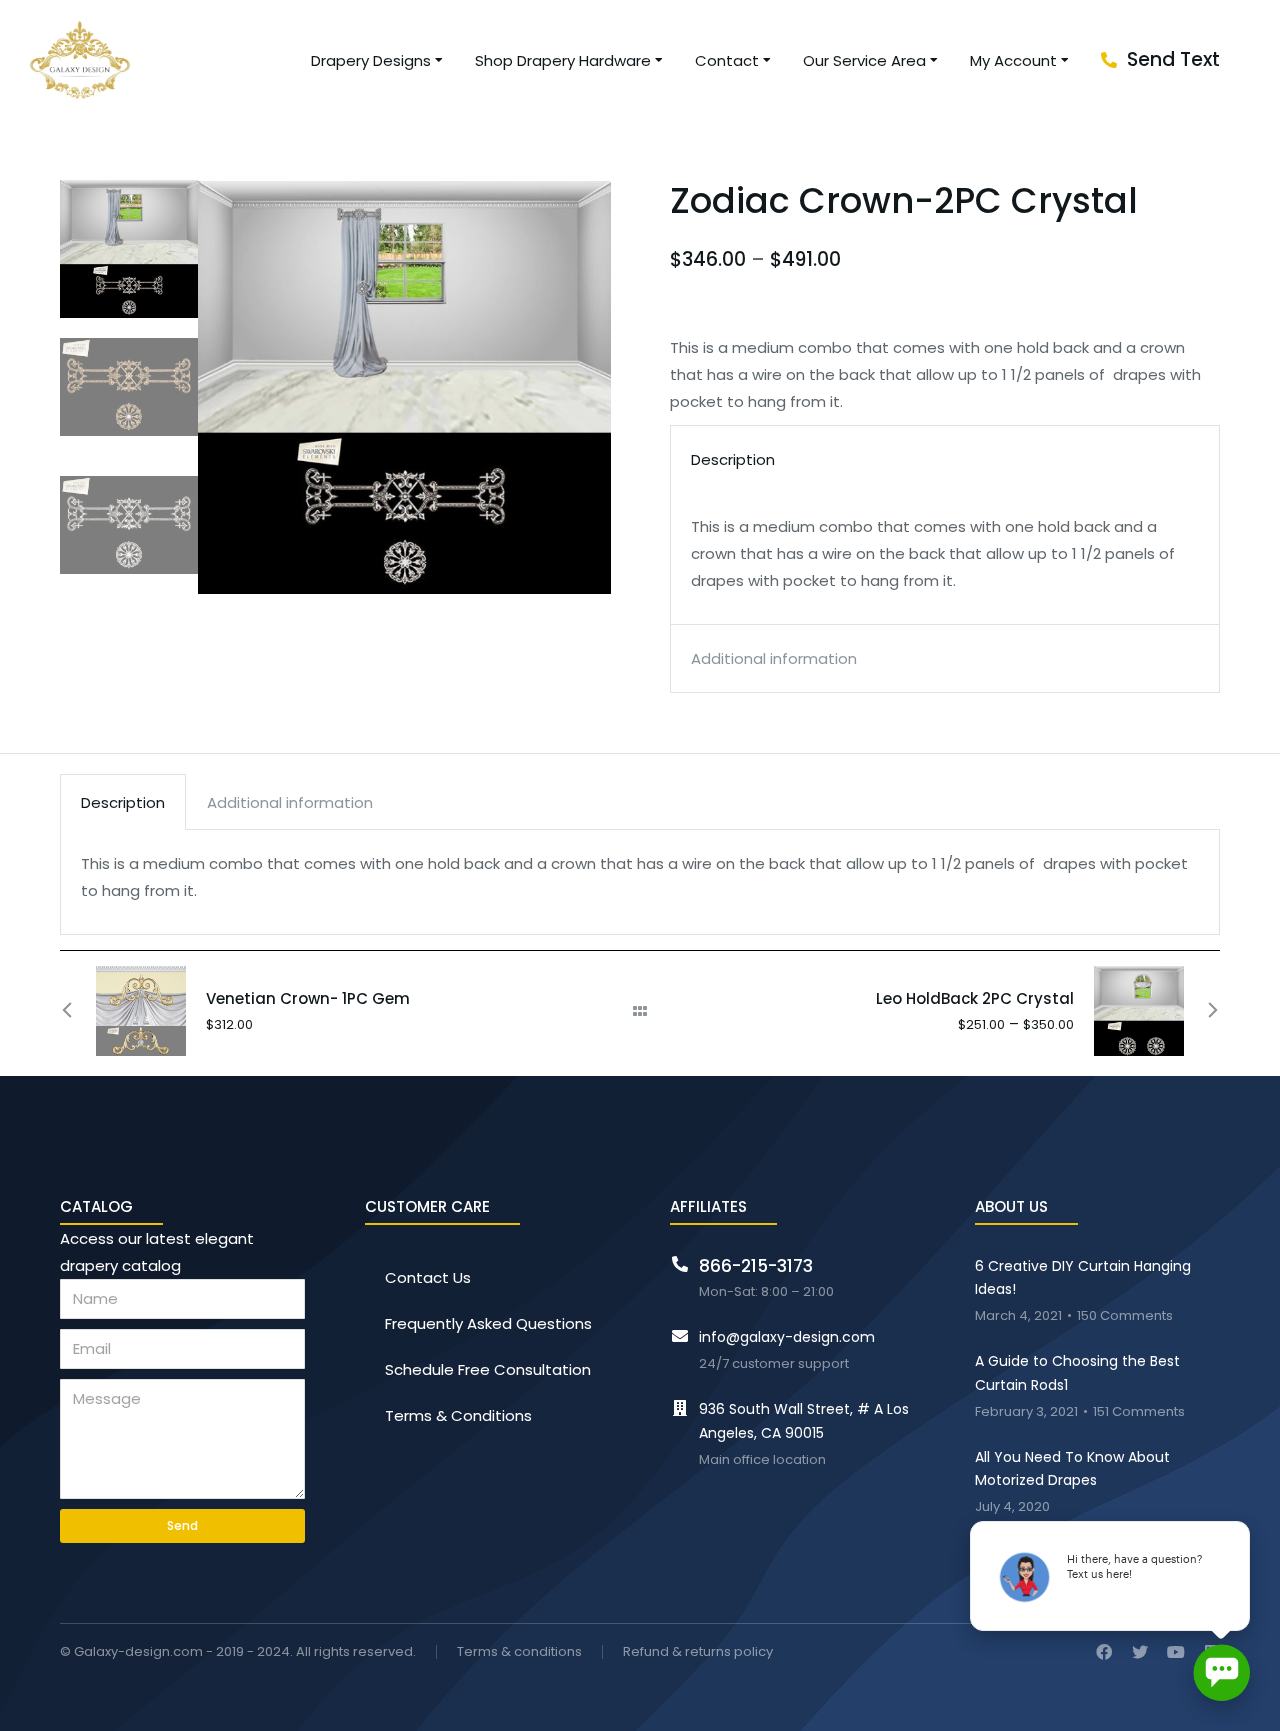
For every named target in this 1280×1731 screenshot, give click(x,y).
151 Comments (1139, 1412)
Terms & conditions (519, 1652)
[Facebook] (1104, 1652)
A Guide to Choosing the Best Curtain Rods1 (1077, 1373)
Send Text (1173, 59)
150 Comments (1125, 1316)
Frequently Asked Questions (488, 1323)
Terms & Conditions (458, 1415)
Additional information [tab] (774, 658)
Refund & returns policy (698, 1652)
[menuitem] (378, 60)
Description (123, 802)
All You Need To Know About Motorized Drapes (1072, 1469)
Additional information (290, 802)
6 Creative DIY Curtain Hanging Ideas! (1083, 1278)
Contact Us (428, 1277)
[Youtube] (1176, 1652)
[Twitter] (1140, 1652)
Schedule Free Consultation (488, 1369)
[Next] (1202, 1011)
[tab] (123, 802)
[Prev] (78, 1011)
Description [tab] (733, 459)
